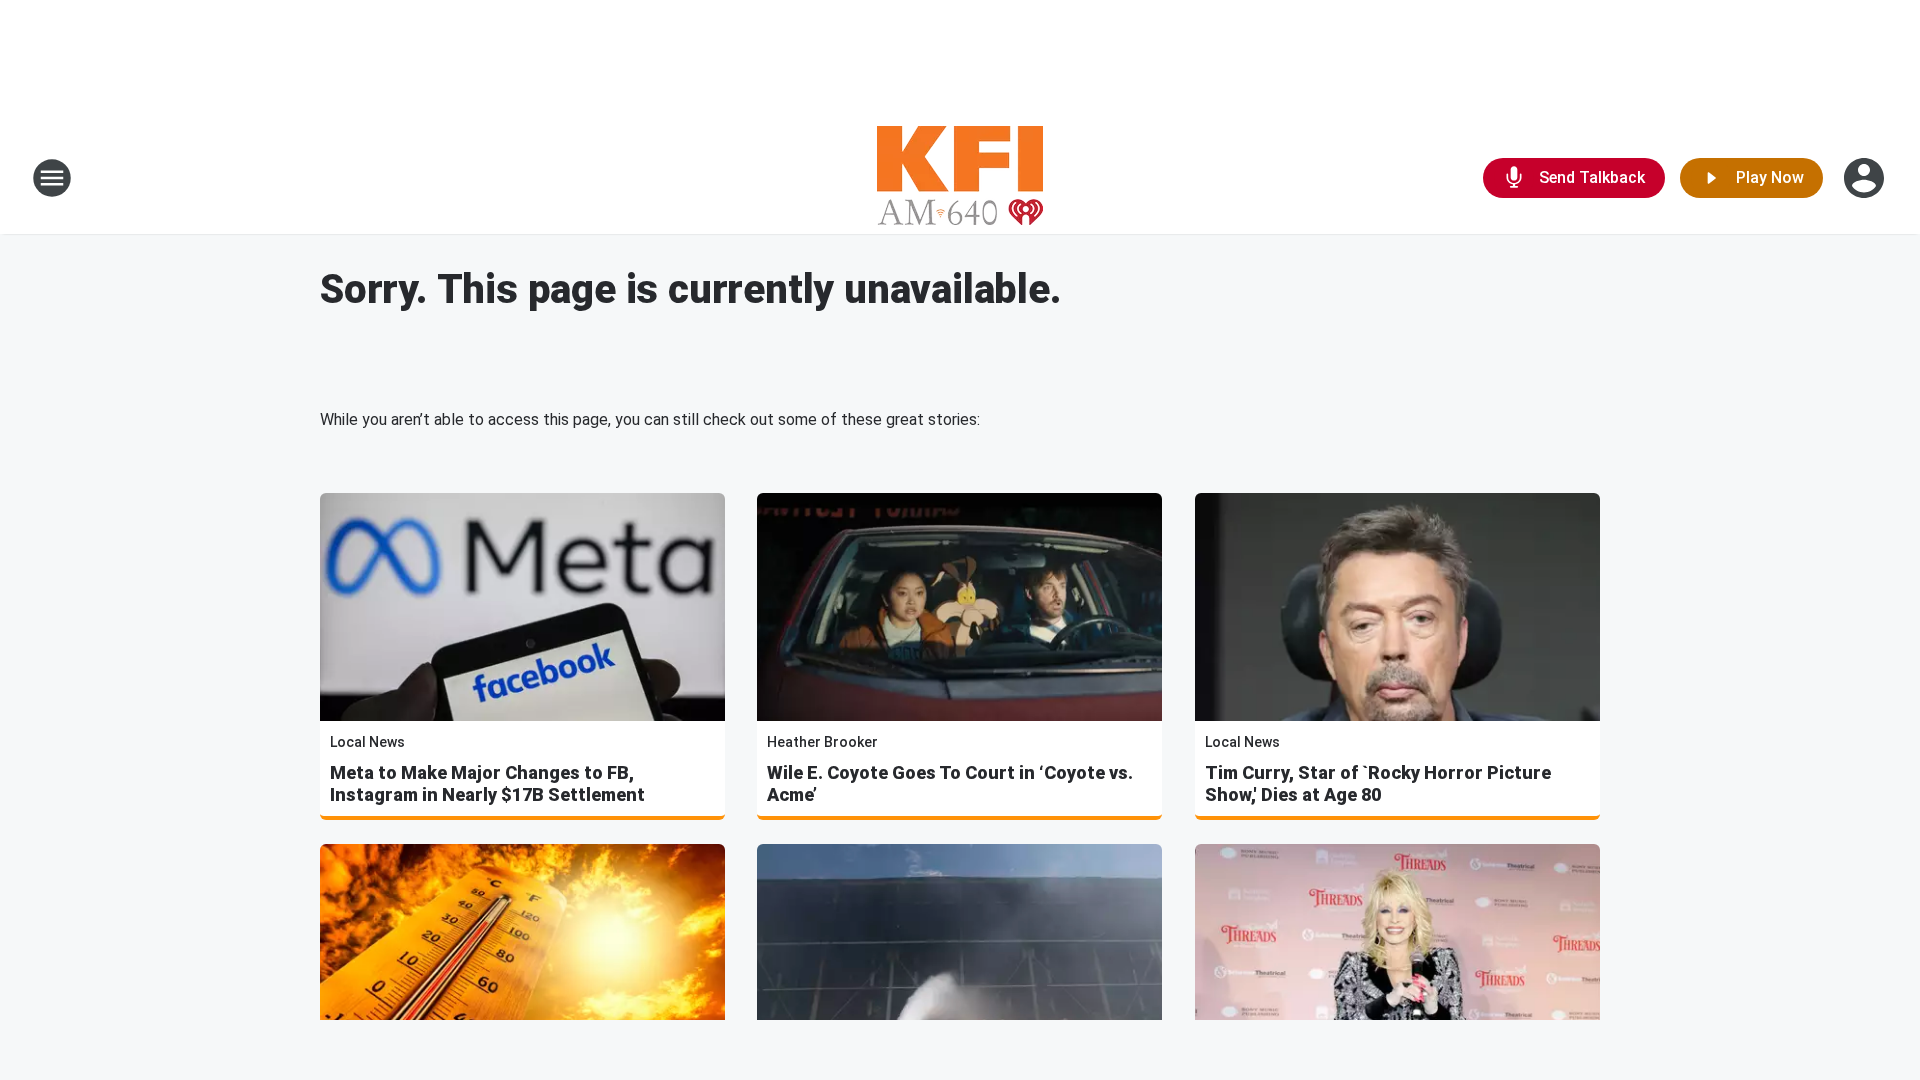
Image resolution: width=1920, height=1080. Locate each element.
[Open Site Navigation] (52, 178)
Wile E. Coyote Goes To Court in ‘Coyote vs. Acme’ (950, 783)
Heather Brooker (822, 742)
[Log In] (1866, 178)
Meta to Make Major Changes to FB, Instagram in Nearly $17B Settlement (487, 783)
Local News (367, 742)
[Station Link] (960, 178)
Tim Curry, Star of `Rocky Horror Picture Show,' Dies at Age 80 (1378, 783)
